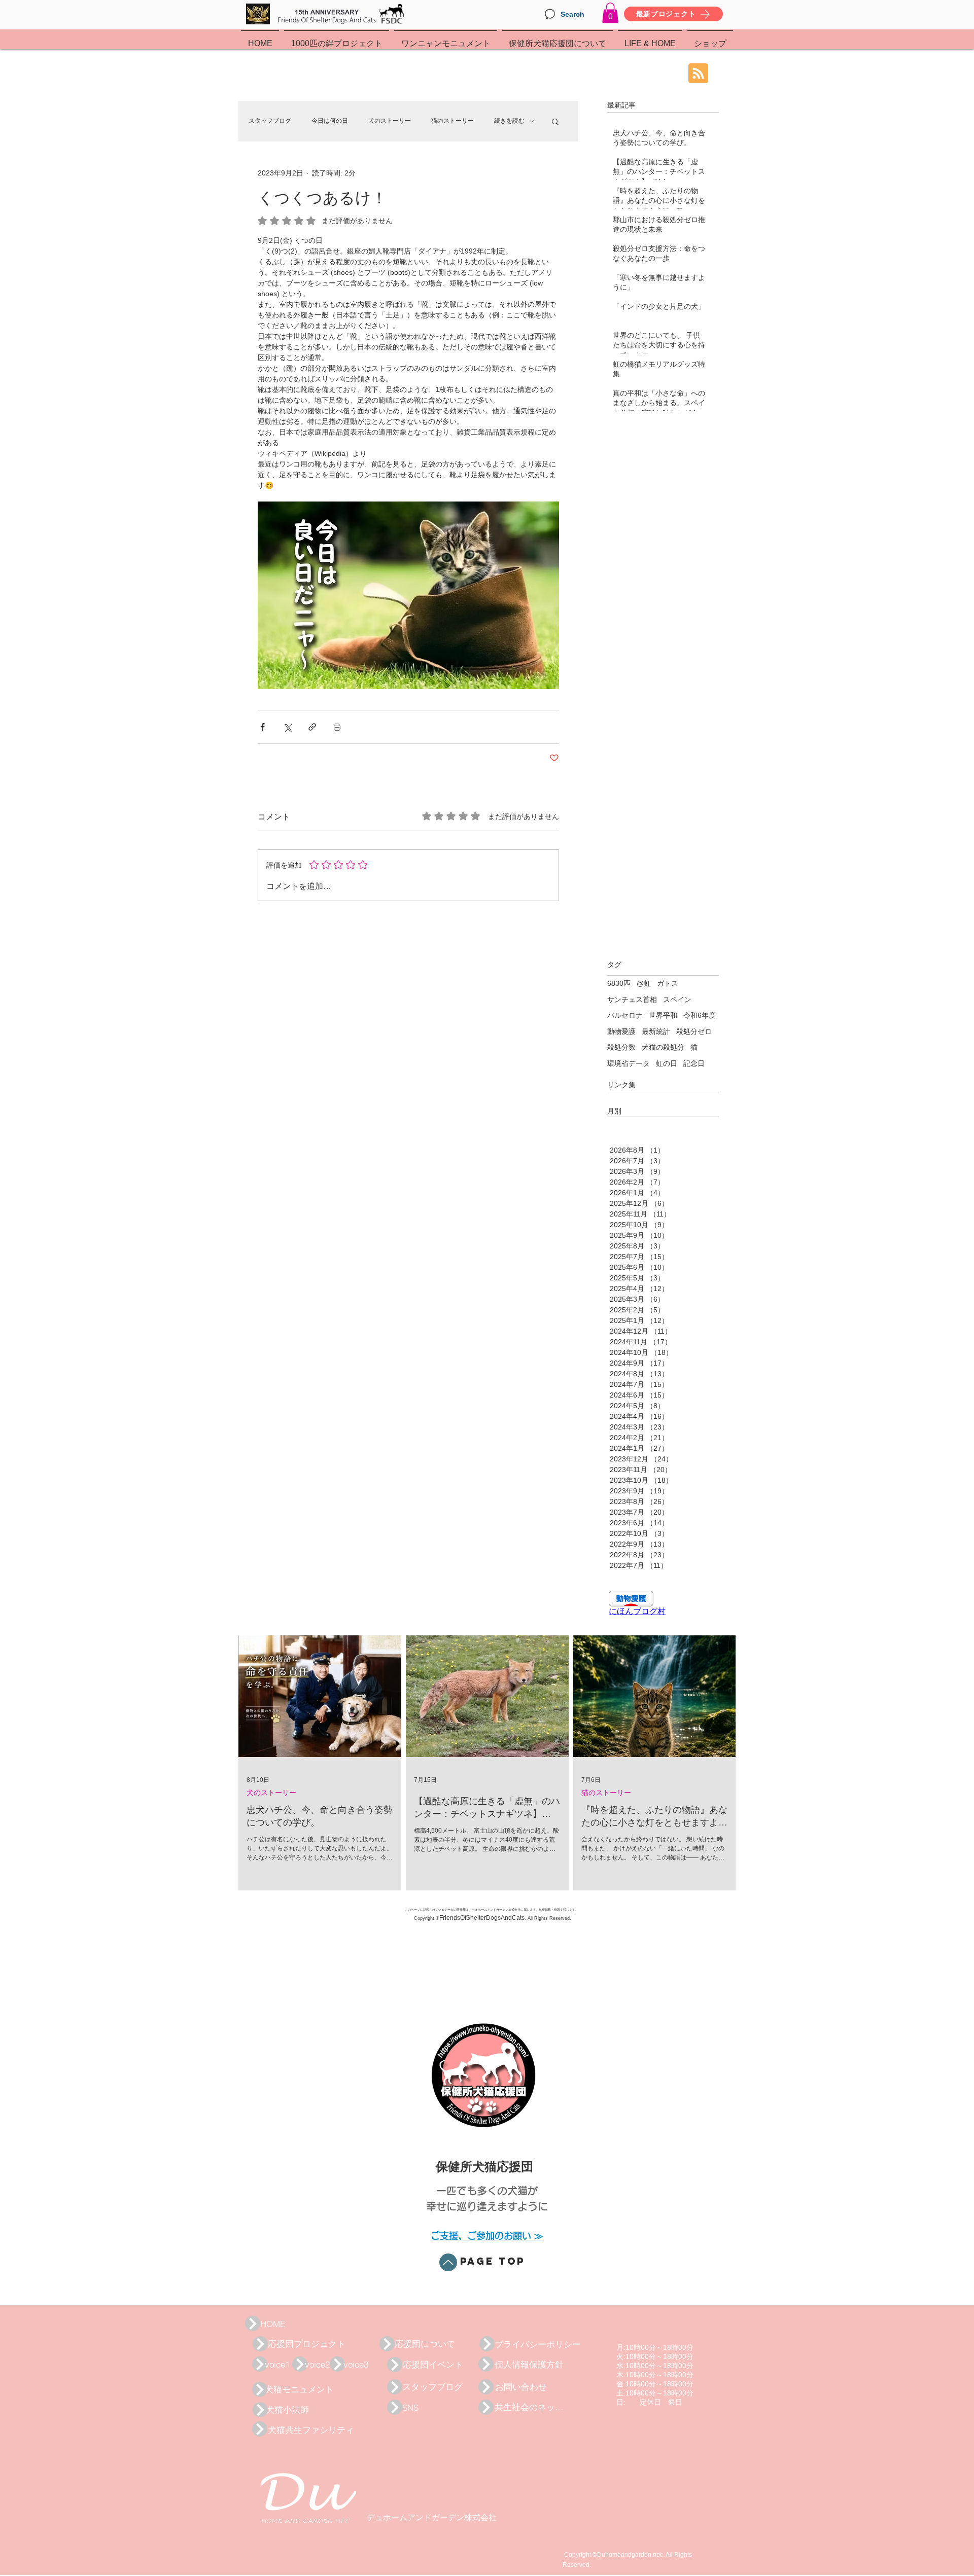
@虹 (644, 983)
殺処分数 (621, 1047)
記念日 (694, 1063)
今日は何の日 (330, 121)
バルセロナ (625, 1015)
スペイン (677, 999)
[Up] (448, 2262)
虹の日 (667, 1063)
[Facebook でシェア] (263, 727)
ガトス (668, 983)
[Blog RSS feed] (698, 74)
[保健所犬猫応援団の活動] (253, 2323)
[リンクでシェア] (312, 727)
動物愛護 (621, 1031)
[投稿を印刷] (337, 727)
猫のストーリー (453, 121)
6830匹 (619, 983)
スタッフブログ (270, 121)
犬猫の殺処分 (663, 1047)
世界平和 (663, 1015)
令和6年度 (700, 1015)
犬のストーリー (390, 121)
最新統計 (656, 1031)
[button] (610, 13)
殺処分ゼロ (694, 1031)
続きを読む (509, 121)
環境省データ (629, 1063)
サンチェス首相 (632, 999)
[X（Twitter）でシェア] (287, 727)
